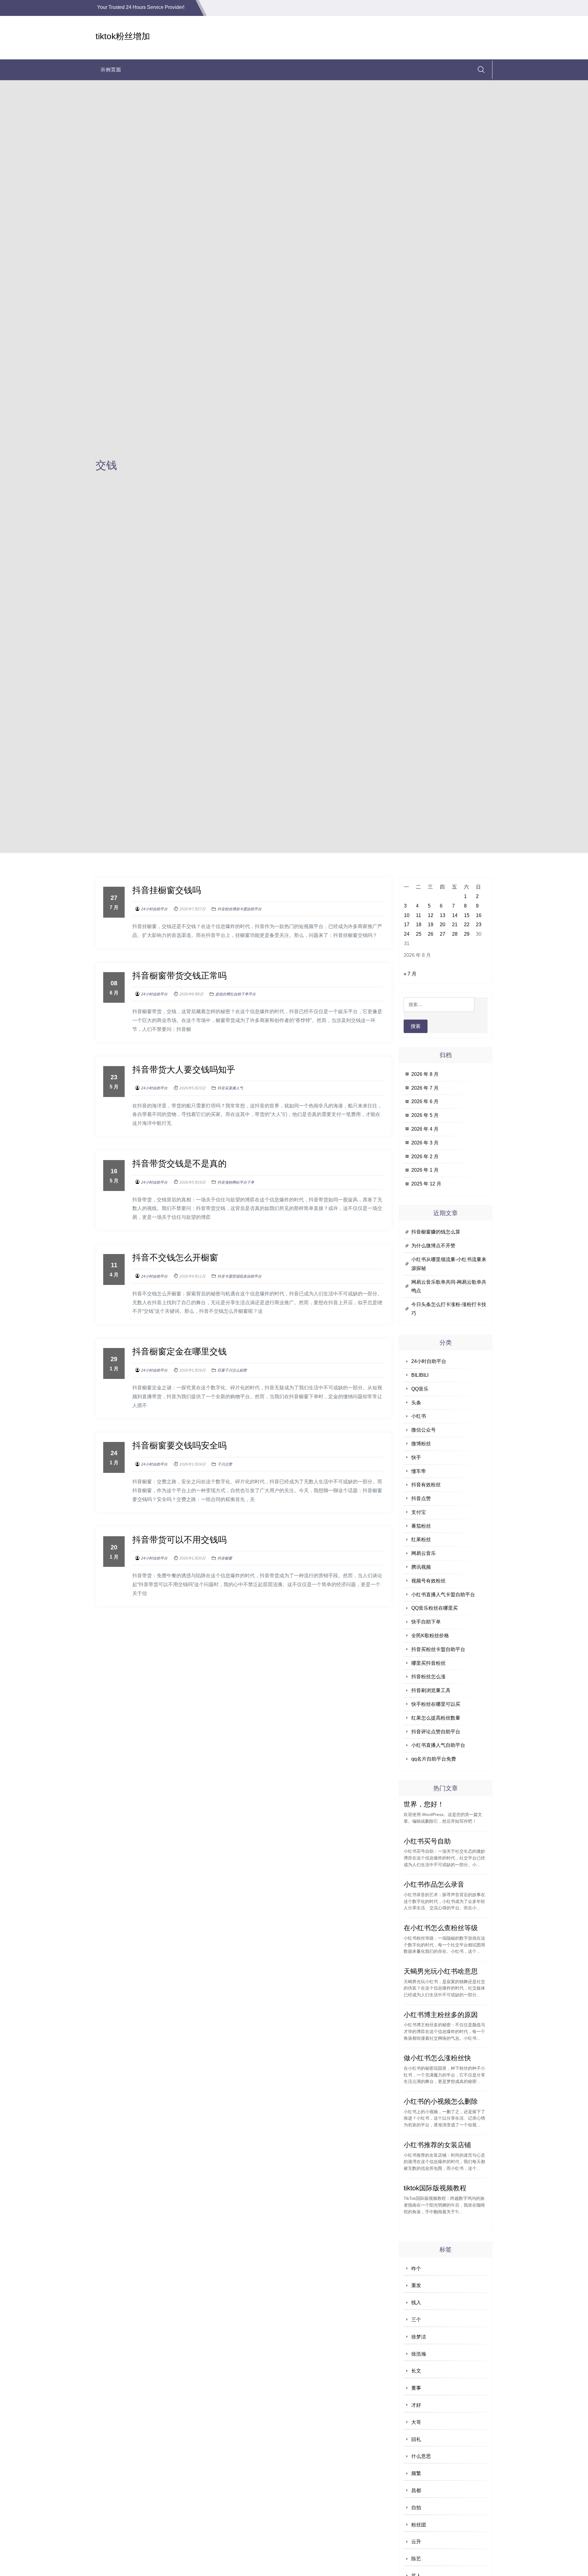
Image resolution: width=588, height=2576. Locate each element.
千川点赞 (225, 1464)
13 (443, 915)
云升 (416, 2542)
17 (407, 925)
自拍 (416, 2508)
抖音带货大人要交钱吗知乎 (184, 1070)
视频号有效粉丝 (428, 1581)
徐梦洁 (419, 2337)
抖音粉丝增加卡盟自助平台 (239, 909)
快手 (416, 1457)
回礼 (416, 2439)
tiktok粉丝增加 (123, 36)
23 (479, 925)
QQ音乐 (420, 1389)
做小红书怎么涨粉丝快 (437, 2058)
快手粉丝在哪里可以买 (436, 1704)
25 (419, 934)
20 (443, 925)
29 (467, 934)
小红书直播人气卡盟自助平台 (443, 1595)
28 (455, 934)
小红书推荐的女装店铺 (437, 2145)
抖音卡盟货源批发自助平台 (239, 1276)
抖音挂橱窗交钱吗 (167, 890)
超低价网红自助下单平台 (236, 994)
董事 (416, 2388)
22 (467, 925)
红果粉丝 (421, 1539)
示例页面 (111, 70)
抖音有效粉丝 (426, 1485)
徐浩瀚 (419, 2354)
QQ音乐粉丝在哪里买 (435, 1608)
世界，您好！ (424, 1804)
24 (407, 934)
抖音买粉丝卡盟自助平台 (438, 1649)
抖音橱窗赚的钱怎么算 (436, 1232)
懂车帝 (419, 1471)
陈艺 (416, 2559)
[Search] (481, 70)
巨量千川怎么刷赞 (232, 1370)
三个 (416, 2320)
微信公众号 (424, 1430)
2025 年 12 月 (426, 1184)
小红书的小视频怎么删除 (441, 2101)
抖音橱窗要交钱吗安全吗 (179, 1445)
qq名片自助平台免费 (434, 1759)
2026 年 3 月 (425, 1143)
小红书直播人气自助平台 (438, 1745)
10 (407, 915)
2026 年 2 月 (425, 1157)
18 (419, 925)
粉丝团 (419, 2525)
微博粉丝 (421, 1444)
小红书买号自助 (427, 1841)
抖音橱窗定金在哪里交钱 (179, 1352)
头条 (416, 1403)
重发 (416, 2285)
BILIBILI (420, 1375)
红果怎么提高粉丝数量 (436, 1718)
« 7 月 (410, 974)
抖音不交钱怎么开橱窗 (175, 1258)
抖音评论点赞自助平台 (436, 1732)
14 (455, 915)
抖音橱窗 (225, 1558)
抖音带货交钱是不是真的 (179, 1164)
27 (443, 934)
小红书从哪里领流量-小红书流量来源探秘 (449, 1264)
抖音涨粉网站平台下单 (236, 1182)
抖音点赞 (421, 1498)
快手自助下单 (426, 1622)
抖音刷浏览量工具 (431, 1690)
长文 (416, 2371)
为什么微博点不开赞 (433, 1246)
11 (418, 915)
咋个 (416, 2269)
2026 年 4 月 (425, 1129)
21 (455, 925)
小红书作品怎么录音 (434, 1884)
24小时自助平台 (154, 909)
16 (479, 915)
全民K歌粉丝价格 (430, 1636)
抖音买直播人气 (230, 1088)
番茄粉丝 (421, 1526)
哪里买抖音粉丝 (428, 1663)
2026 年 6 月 (425, 1101)
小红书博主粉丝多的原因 (441, 2015)
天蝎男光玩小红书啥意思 (441, 1971)
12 (431, 915)
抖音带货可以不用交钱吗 (179, 1540)
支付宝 (419, 1512)
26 (431, 934)
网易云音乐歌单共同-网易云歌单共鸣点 (449, 1286)
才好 (416, 2405)
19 (431, 925)
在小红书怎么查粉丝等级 (441, 1928)
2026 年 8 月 (425, 1074)
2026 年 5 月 (425, 1115)
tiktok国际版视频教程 (435, 2188)
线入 (416, 2303)
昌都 (416, 2490)
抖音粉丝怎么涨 (428, 1677)
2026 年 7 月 (425, 1088)
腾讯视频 (421, 1567)
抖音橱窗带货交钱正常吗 (179, 976)
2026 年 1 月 (425, 1170)
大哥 (416, 2422)
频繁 (416, 2473)
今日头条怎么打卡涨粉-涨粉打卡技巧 (449, 1309)
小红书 (419, 1416)
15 (467, 915)
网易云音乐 (424, 1553)
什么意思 (421, 2456)
